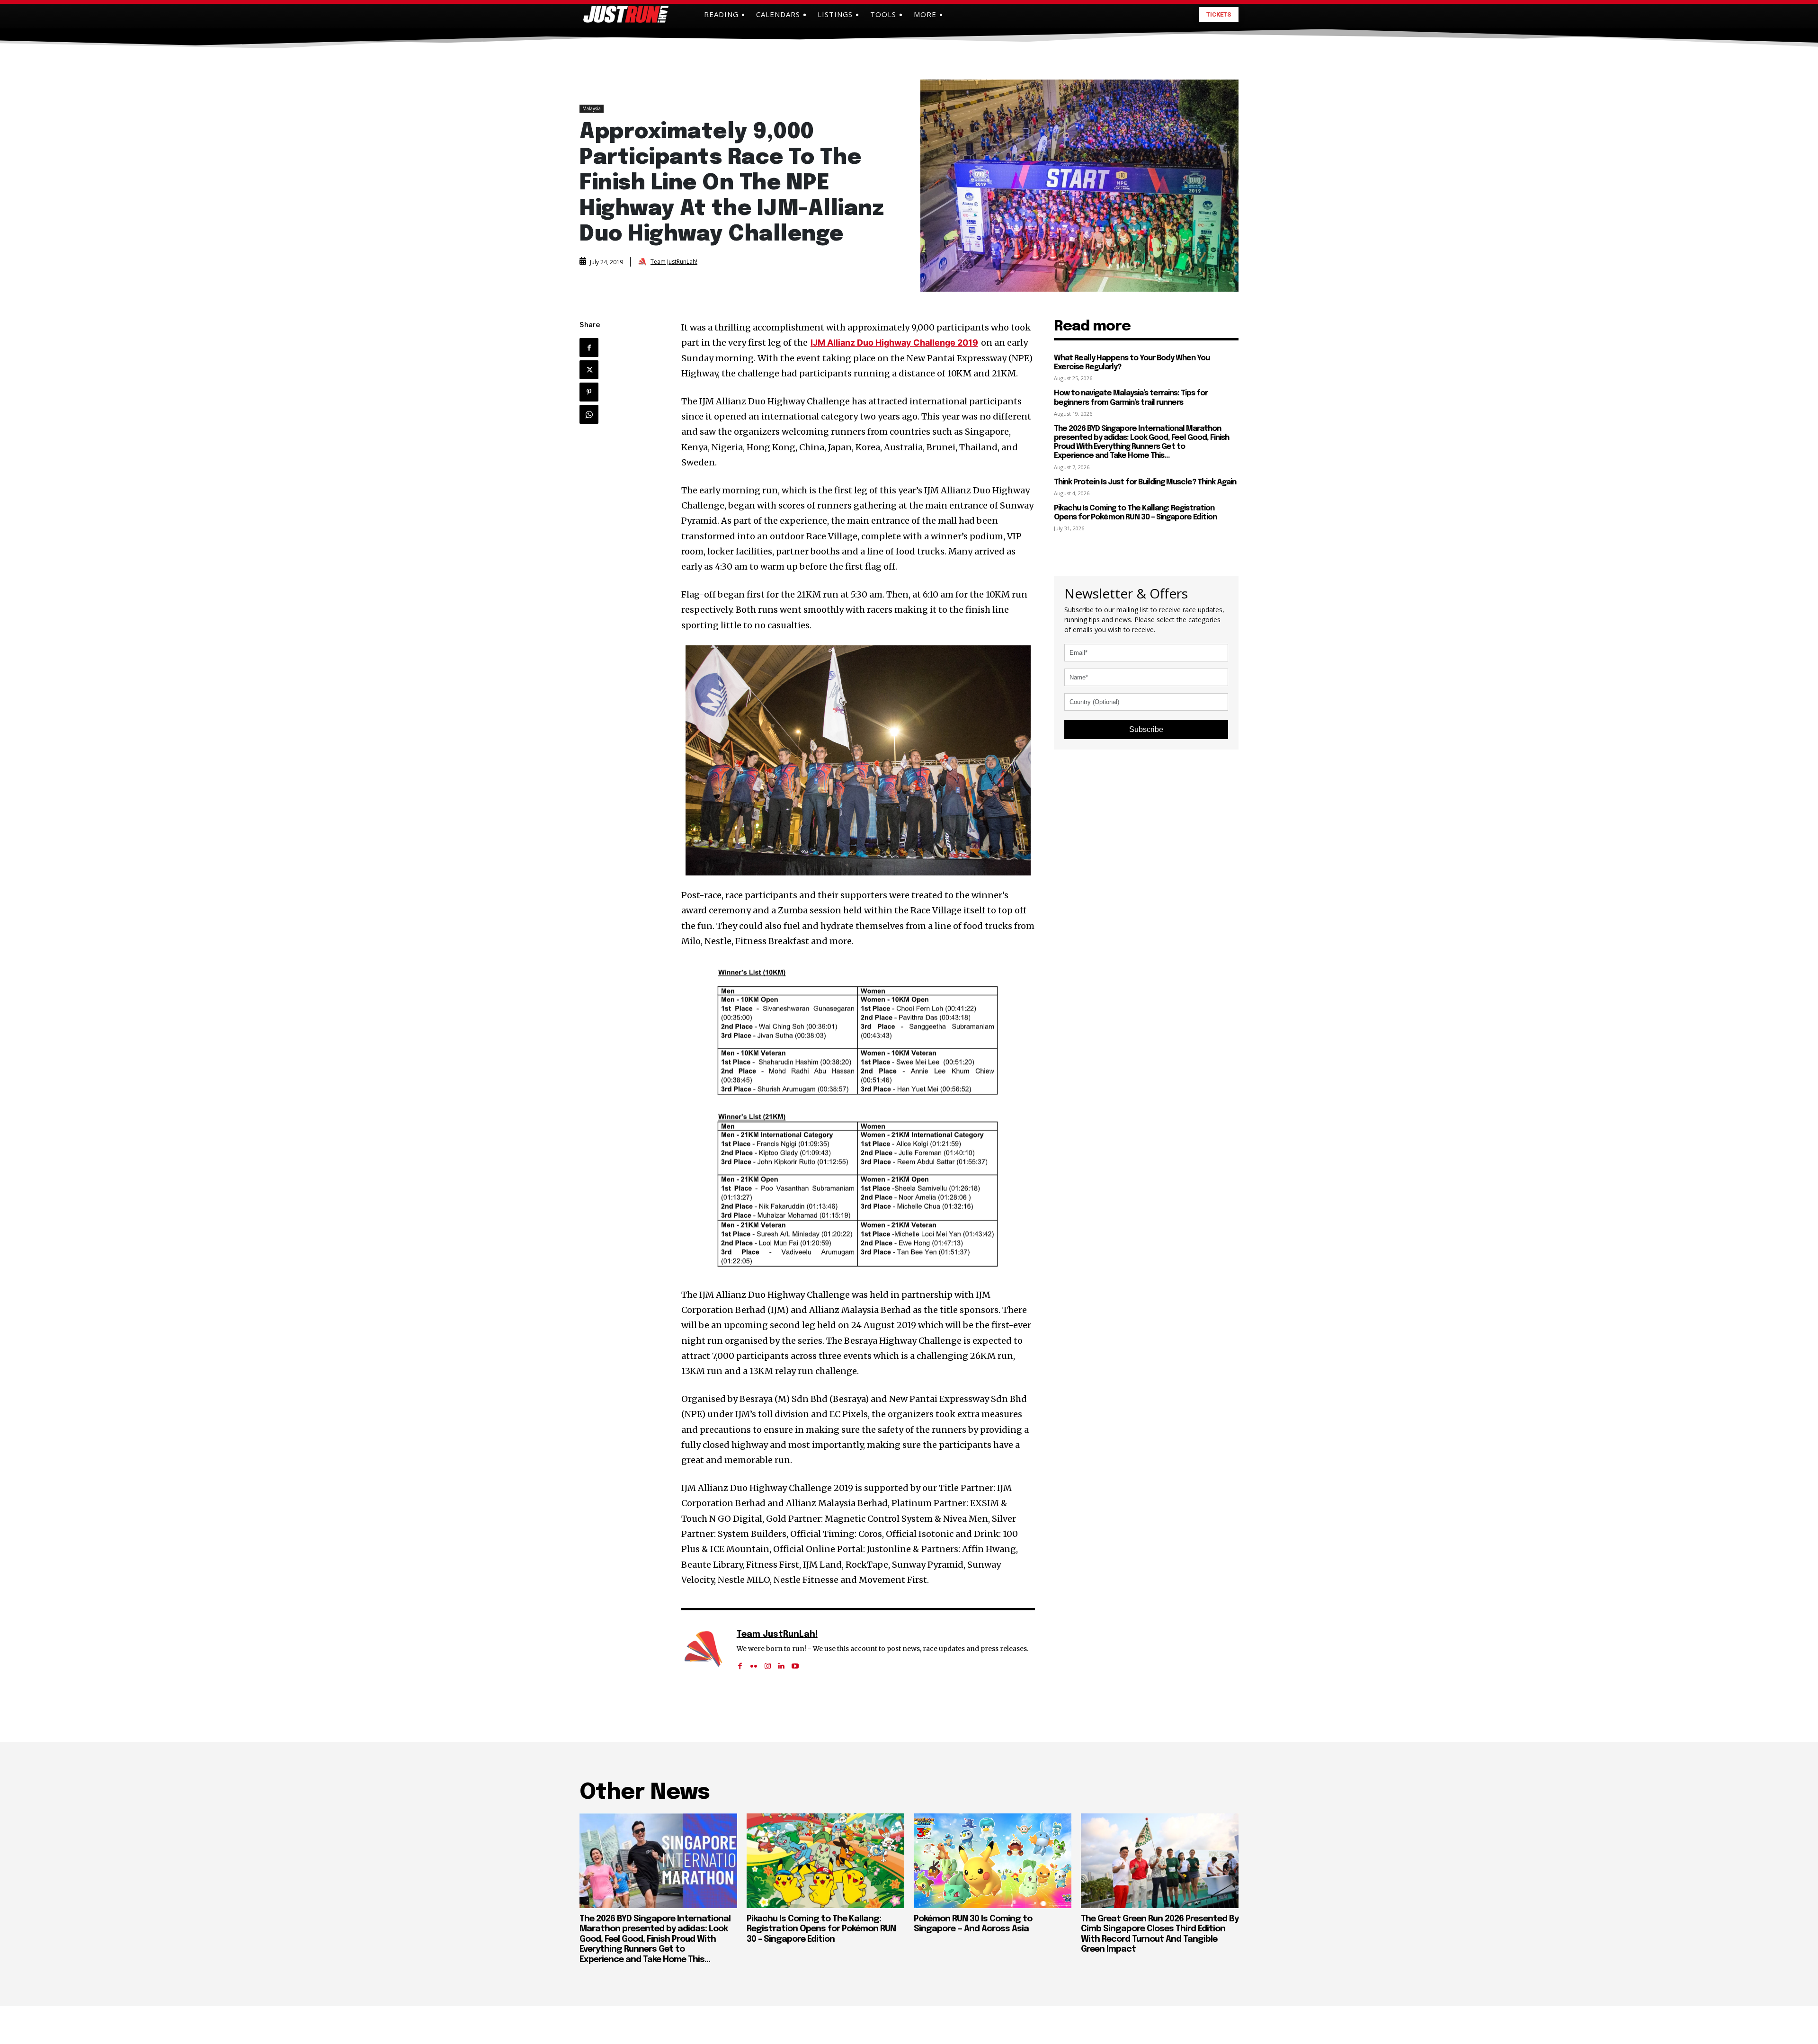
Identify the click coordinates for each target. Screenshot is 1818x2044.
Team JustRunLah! (674, 262)
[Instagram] (768, 1663)
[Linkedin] (781, 1663)
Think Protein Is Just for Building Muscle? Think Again (1145, 482)
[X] (589, 370)
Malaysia (592, 108)
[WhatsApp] (589, 414)
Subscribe (1146, 729)
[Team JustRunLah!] (643, 262)
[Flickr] (754, 1663)
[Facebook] (589, 348)
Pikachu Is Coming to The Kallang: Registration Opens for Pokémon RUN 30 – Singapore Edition (821, 1929)
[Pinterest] (589, 392)
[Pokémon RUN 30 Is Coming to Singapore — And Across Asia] (993, 1861)
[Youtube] (795, 1663)
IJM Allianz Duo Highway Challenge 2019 (894, 343)
